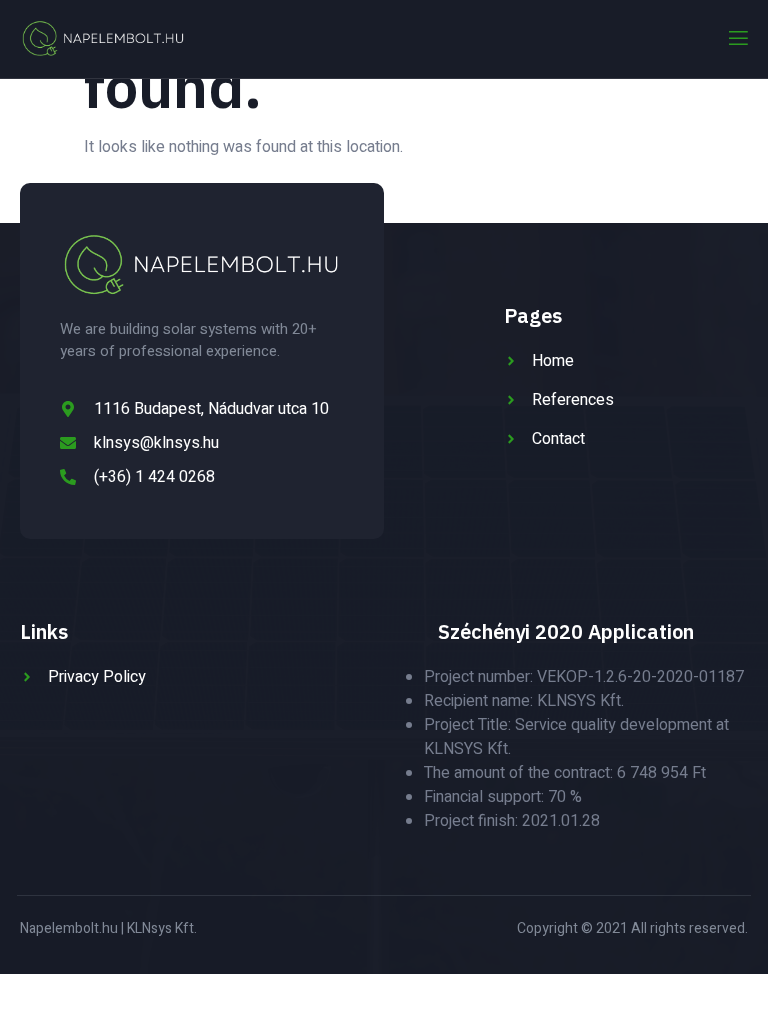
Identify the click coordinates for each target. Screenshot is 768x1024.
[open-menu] (737, 38)
